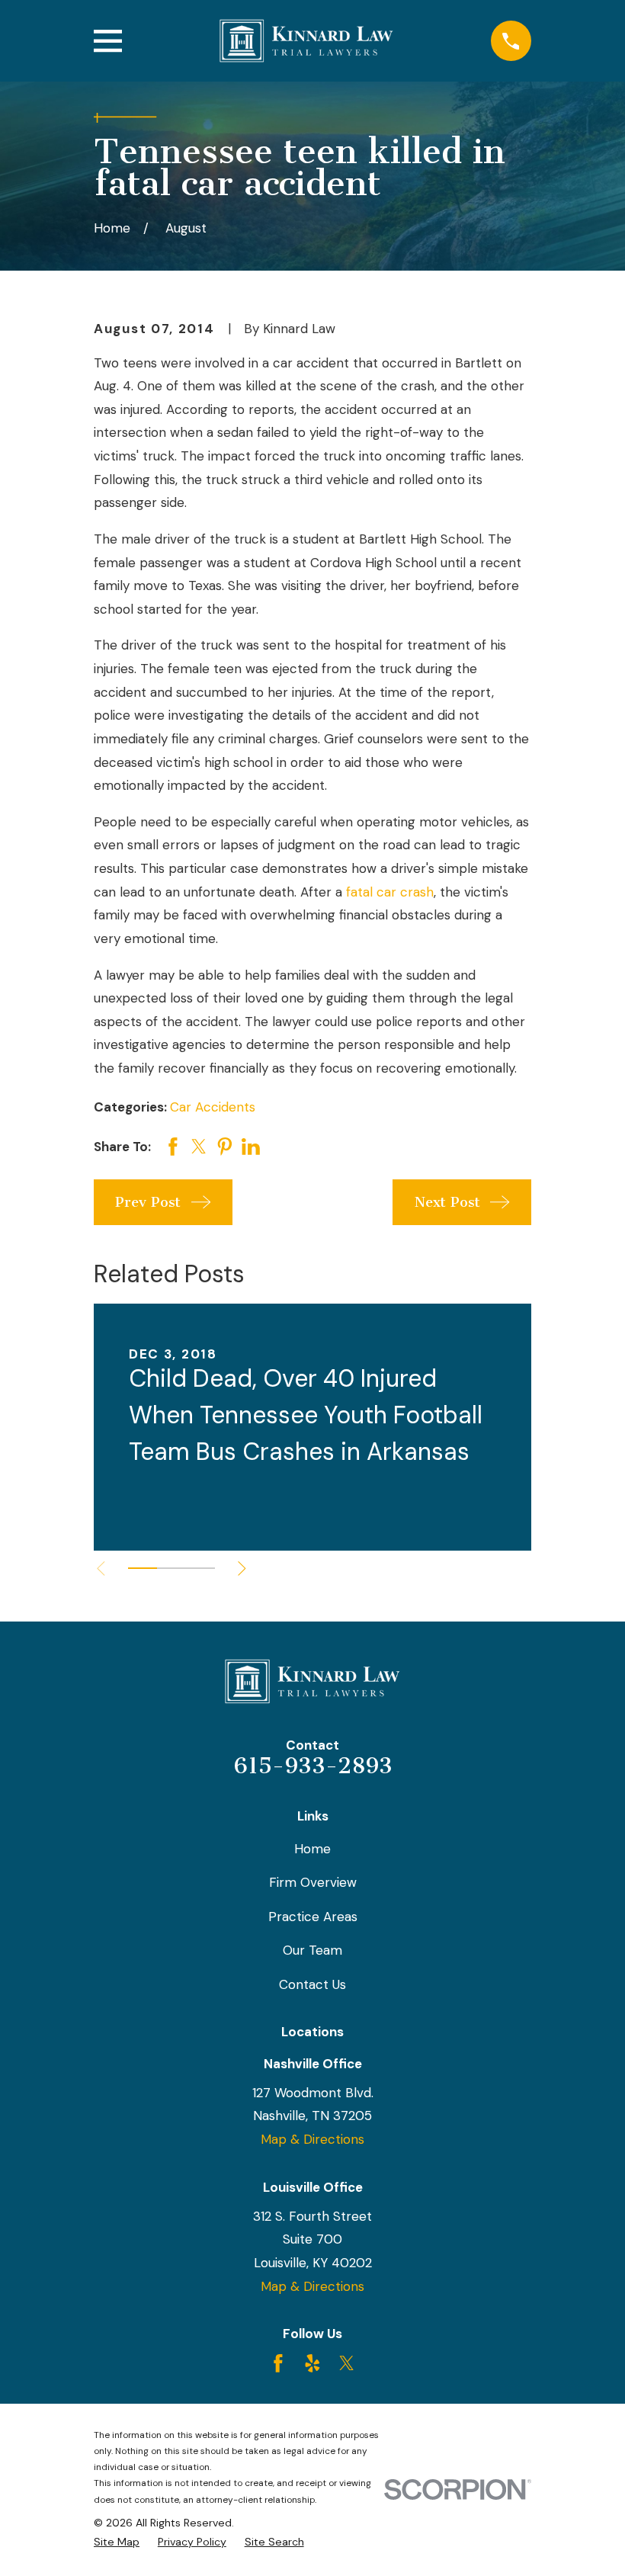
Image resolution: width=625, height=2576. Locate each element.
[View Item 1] (143, 1568)
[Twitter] (347, 2363)
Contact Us (312, 1984)
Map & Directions (312, 2139)
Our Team (312, 1950)
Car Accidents (213, 1107)
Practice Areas (313, 1917)
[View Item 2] (171, 1568)
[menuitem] (117, 2542)
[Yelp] (312, 2363)
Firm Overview (313, 1882)
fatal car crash (390, 892)
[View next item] (242, 1569)
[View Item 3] (200, 1568)
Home (312, 1849)
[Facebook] (278, 2363)
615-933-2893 (313, 1766)
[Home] (306, 41)
